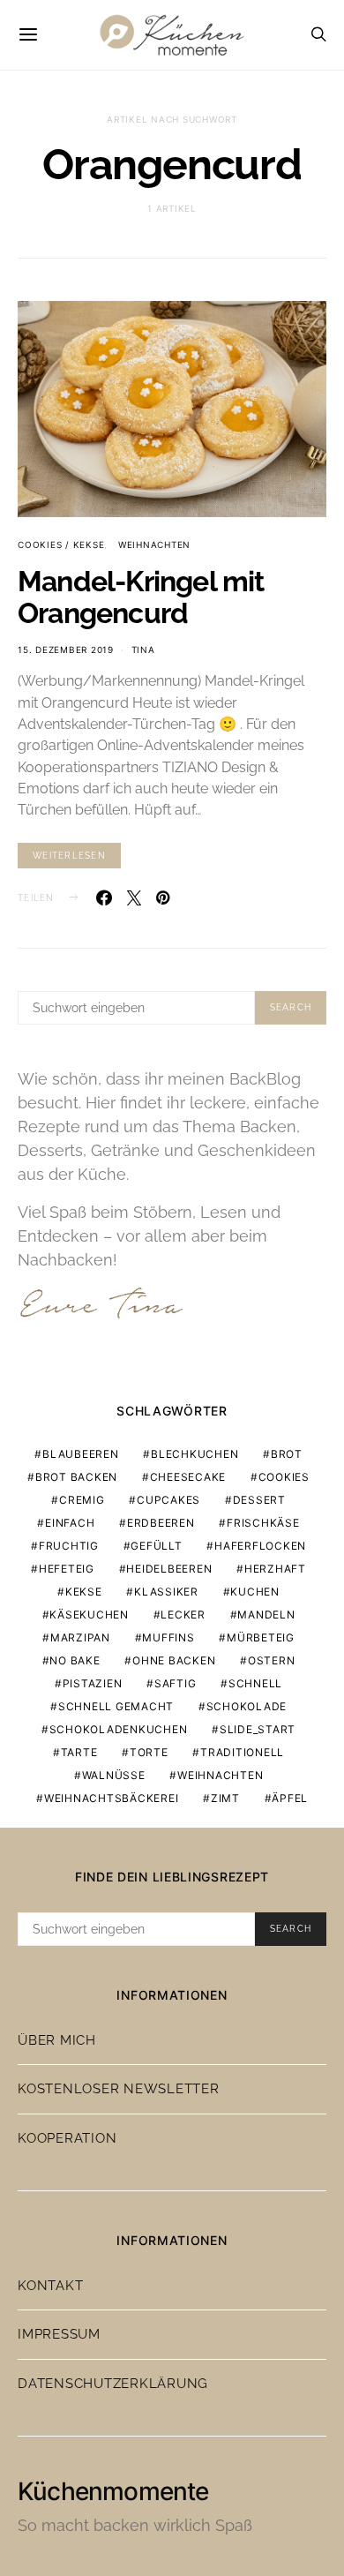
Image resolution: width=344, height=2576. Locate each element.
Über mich (57, 2040)
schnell (255, 1683)
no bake (75, 1660)
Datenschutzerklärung (113, 2384)
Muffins (168, 1637)
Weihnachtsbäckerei (112, 1798)
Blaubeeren (81, 1454)
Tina (143, 650)
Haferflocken (260, 1546)
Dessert (259, 1500)
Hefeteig (67, 1569)
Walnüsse (114, 1775)
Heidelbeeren (169, 1569)
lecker (183, 1615)
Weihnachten (154, 544)
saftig (176, 1683)
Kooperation (67, 2138)
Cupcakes (168, 1500)
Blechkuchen (194, 1454)
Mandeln (266, 1615)
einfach (70, 1523)
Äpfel (290, 1798)
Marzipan (80, 1637)
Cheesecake (188, 1477)
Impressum (59, 2334)
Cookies (284, 1477)
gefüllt (156, 1546)
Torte (149, 1752)
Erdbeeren (161, 1523)
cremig (82, 1500)
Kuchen (255, 1592)
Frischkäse (263, 1523)
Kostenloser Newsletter (119, 2089)
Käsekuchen (89, 1615)
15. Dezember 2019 (66, 650)
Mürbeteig (261, 1637)
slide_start (258, 1729)
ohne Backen (174, 1660)
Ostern (272, 1660)
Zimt (225, 1798)
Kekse (84, 1592)
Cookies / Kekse (61, 544)
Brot (287, 1454)
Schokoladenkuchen (119, 1729)
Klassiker (166, 1592)
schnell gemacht (116, 1706)
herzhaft (275, 1569)
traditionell (242, 1752)
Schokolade (247, 1706)
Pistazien (93, 1683)
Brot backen (76, 1477)
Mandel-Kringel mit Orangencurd (141, 597)
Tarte (79, 1752)
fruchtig (69, 1546)
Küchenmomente (113, 2491)
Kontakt (50, 2286)
